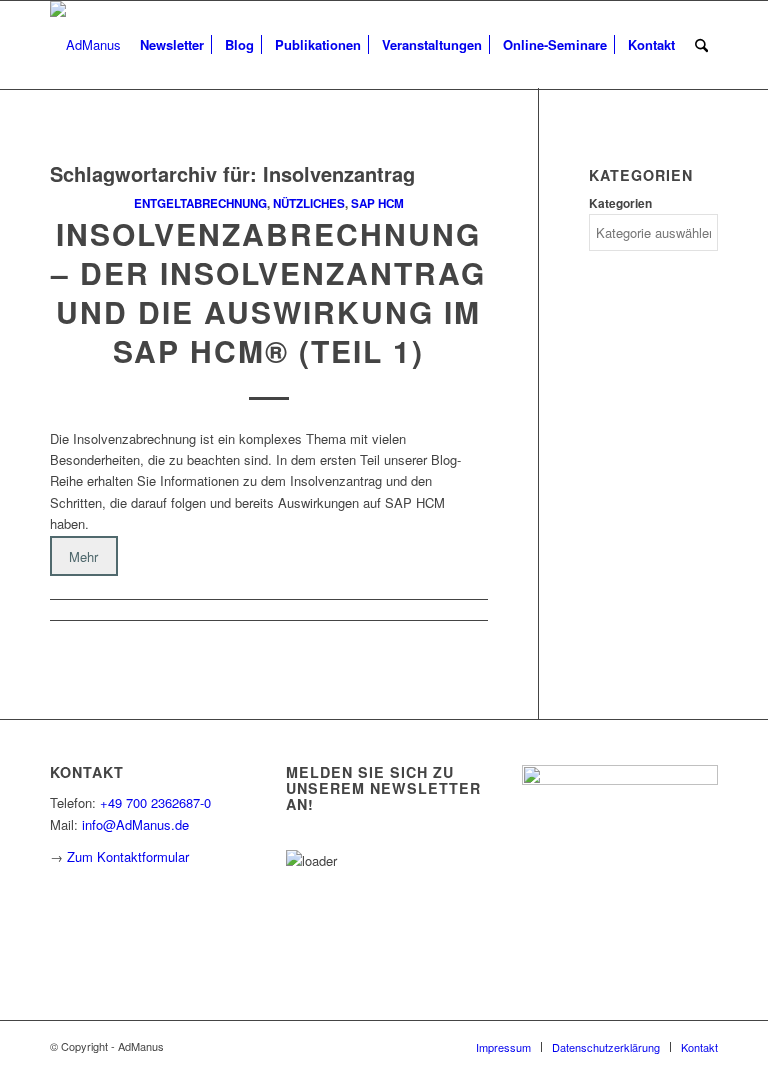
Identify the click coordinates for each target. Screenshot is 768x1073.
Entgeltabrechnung (200, 203)
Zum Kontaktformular (128, 856)
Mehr (83, 556)
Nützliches (309, 203)
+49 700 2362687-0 (155, 802)
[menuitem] (172, 45)
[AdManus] (85, 45)
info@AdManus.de (135, 824)
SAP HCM (377, 203)
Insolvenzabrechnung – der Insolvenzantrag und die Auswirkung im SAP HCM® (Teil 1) (268, 292)
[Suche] (701, 45)
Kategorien (620, 203)
